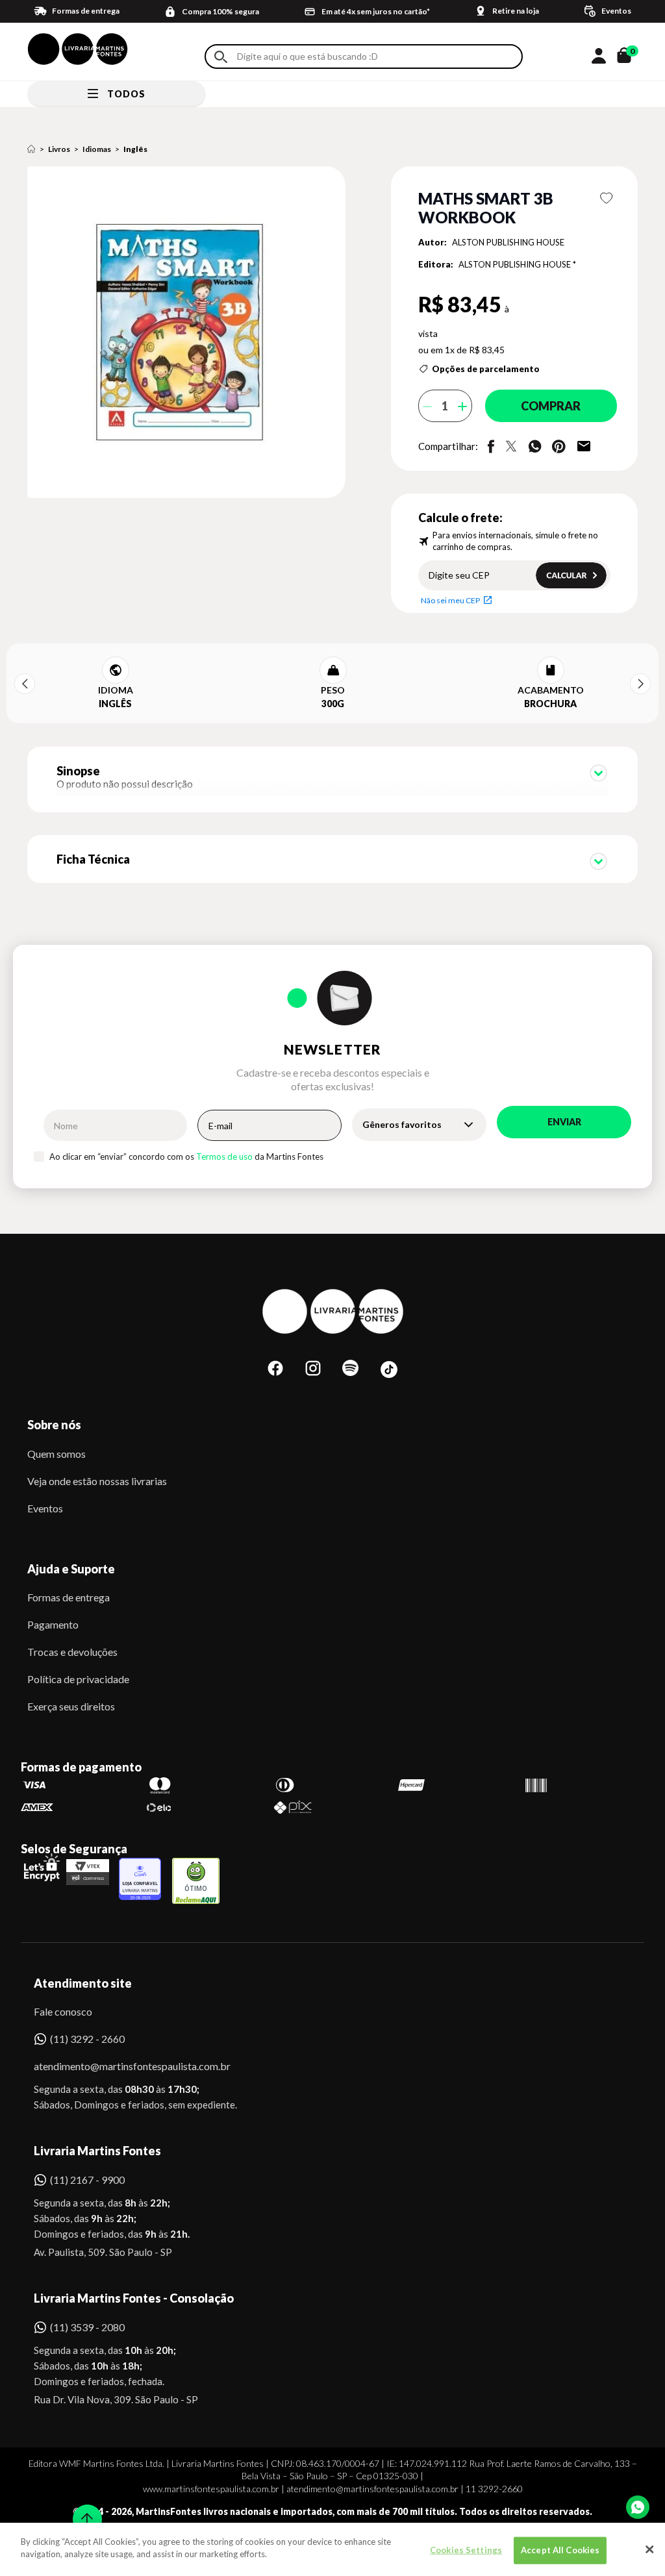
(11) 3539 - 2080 (87, 2327)
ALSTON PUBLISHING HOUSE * (517, 264)
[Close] (649, 2549)
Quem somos (56, 1454)
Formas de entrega (69, 1597)
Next (640, 684)
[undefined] (190, 333)
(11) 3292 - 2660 (87, 2039)
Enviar (564, 1122)
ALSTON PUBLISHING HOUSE (508, 242)
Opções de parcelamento (486, 369)
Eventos (45, 1508)
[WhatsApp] (638, 2507)
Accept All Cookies (560, 2550)
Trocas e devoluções (72, 1652)
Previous (25, 684)
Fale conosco (63, 2011)
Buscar (221, 57)
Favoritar (606, 198)
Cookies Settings (466, 2550)
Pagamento (53, 1624)
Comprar (551, 406)
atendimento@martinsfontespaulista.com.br (120, 2066)
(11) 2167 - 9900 (87, 2180)
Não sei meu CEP (450, 600)
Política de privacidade (78, 1679)
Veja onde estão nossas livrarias (97, 1481)
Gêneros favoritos (402, 1124)
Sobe (83, 2511)
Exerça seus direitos (71, 1706)
